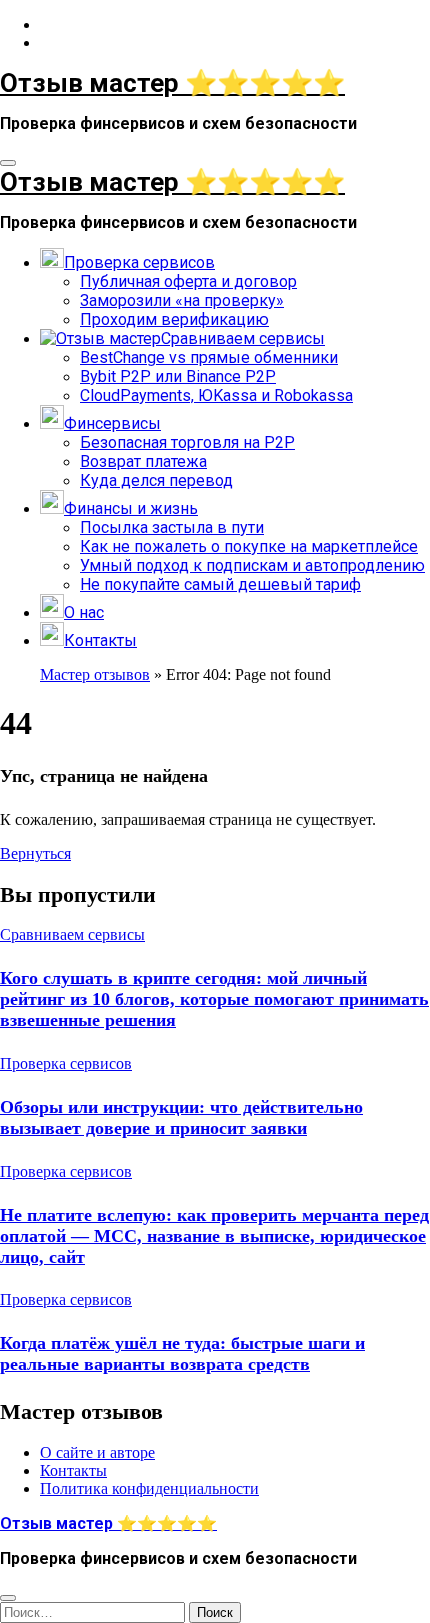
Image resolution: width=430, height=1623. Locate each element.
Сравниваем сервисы (72, 934)
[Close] (8, 1598)
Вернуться (35, 853)
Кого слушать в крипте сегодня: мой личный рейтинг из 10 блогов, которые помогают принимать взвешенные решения (214, 999)
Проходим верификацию (174, 319)
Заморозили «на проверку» (182, 300)
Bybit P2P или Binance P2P (178, 376)
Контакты (73, 1470)
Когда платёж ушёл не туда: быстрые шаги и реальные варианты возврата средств (182, 1353)
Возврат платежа (143, 461)
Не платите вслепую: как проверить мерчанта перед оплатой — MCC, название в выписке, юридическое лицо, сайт (214, 1236)
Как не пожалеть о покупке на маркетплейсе (249, 546)
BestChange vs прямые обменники (209, 357)
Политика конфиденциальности (149, 1488)
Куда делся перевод (156, 480)
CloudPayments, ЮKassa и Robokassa (216, 395)
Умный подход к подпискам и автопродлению (252, 565)
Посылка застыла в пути (172, 527)
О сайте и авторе (97, 1452)
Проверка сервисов (66, 1063)
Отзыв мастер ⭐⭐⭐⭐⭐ (172, 83)
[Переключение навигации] (8, 163)
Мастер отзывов (95, 674)
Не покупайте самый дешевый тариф (220, 584)
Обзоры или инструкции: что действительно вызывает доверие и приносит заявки (181, 1117)
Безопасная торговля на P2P (187, 442)
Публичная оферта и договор (188, 281)
